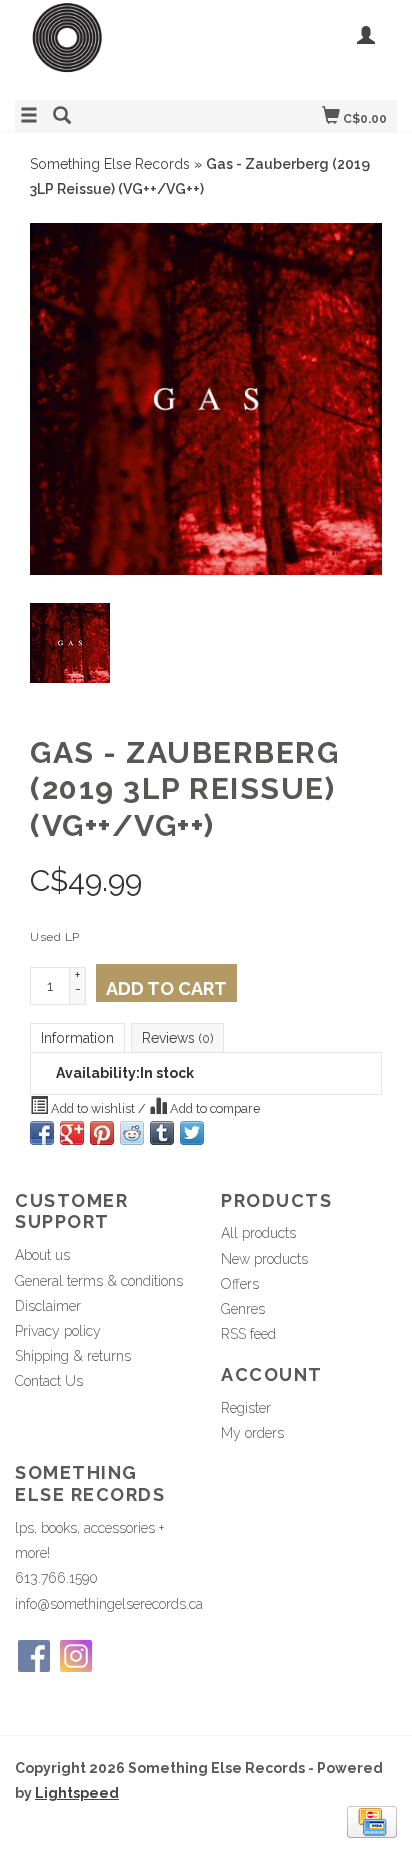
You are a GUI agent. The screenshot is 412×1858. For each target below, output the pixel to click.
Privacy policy (58, 1331)
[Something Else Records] (110, 47)
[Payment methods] (372, 1821)
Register (246, 1408)
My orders (252, 1433)
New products (264, 1259)
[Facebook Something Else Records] (34, 1656)
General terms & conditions (99, 1281)
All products (258, 1233)
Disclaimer (48, 1306)
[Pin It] (102, 1133)
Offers (240, 1284)
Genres (243, 1309)
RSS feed (248, 1334)
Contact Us (49, 1381)
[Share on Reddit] (132, 1133)
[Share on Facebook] (42, 1133)
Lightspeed (77, 1793)
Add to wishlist (93, 1108)
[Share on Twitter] (192, 1133)
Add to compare (213, 1108)
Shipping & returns (73, 1356)
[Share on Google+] (72, 1133)
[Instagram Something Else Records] (76, 1656)
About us (42, 1255)
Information (77, 1038)
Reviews (177, 1038)
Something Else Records (110, 164)
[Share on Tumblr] (162, 1133)
